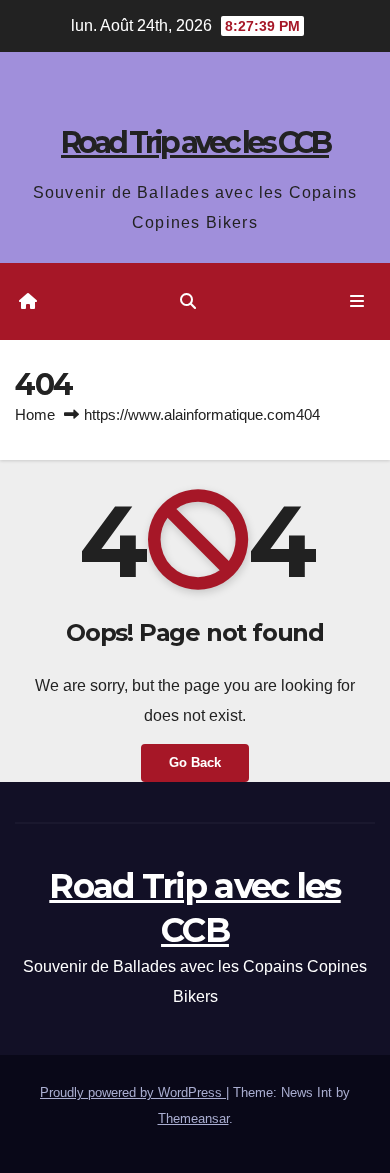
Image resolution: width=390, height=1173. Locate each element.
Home (35, 414)
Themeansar (193, 1118)
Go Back (195, 762)
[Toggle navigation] (357, 302)
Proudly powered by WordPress (133, 1092)
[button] (188, 301)
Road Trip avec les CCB (195, 142)
